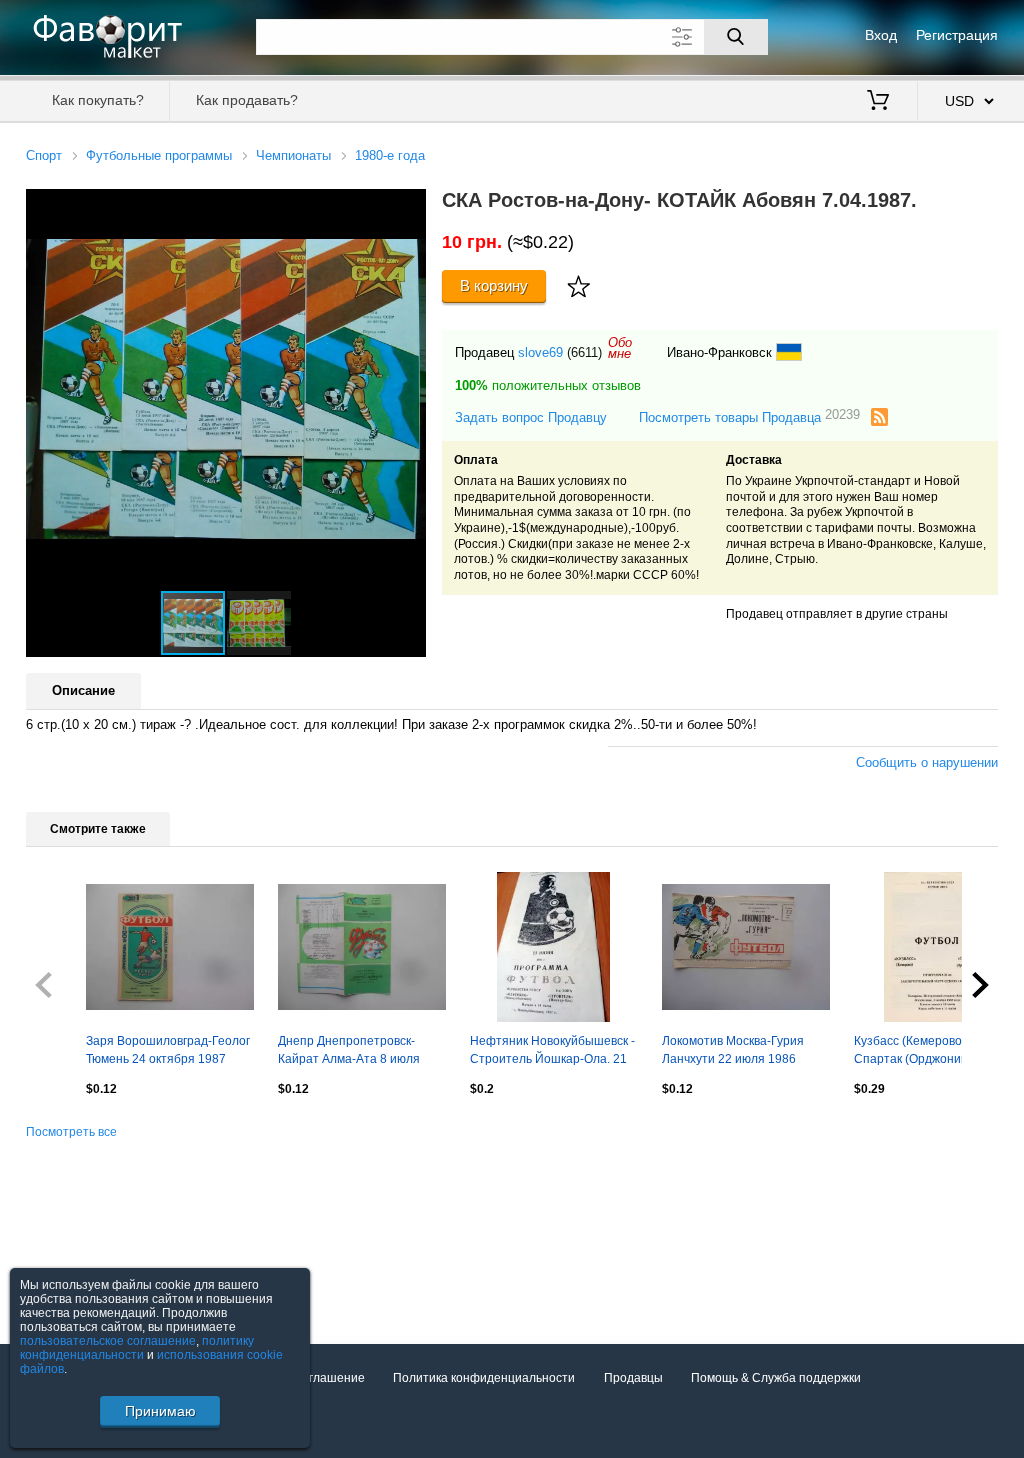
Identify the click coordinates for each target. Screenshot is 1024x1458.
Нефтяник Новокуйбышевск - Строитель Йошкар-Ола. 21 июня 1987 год (552, 1052)
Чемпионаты (293, 155)
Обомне (620, 348)
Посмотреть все (71, 1132)
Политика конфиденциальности (484, 1378)
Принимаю (160, 1411)
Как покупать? (98, 100)
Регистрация (957, 35)
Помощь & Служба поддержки (776, 1378)
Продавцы (633, 1378)
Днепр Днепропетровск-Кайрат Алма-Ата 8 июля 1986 (349, 1052)
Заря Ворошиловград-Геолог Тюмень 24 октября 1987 (168, 1050)
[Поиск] (736, 37)
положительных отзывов (548, 385)
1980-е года (390, 155)
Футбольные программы (159, 155)
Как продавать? (247, 100)
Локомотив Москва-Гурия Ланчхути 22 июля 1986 (733, 1050)
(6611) (584, 352)
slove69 (540, 352)
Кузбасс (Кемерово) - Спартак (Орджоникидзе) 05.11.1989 (925, 1052)
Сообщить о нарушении (927, 762)
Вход (881, 35)
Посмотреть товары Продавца (749, 416)
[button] (408, 207)
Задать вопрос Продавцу (531, 417)
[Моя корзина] (878, 102)
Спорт (44, 155)
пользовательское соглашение (108, 1341)
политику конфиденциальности (137, 1348)
